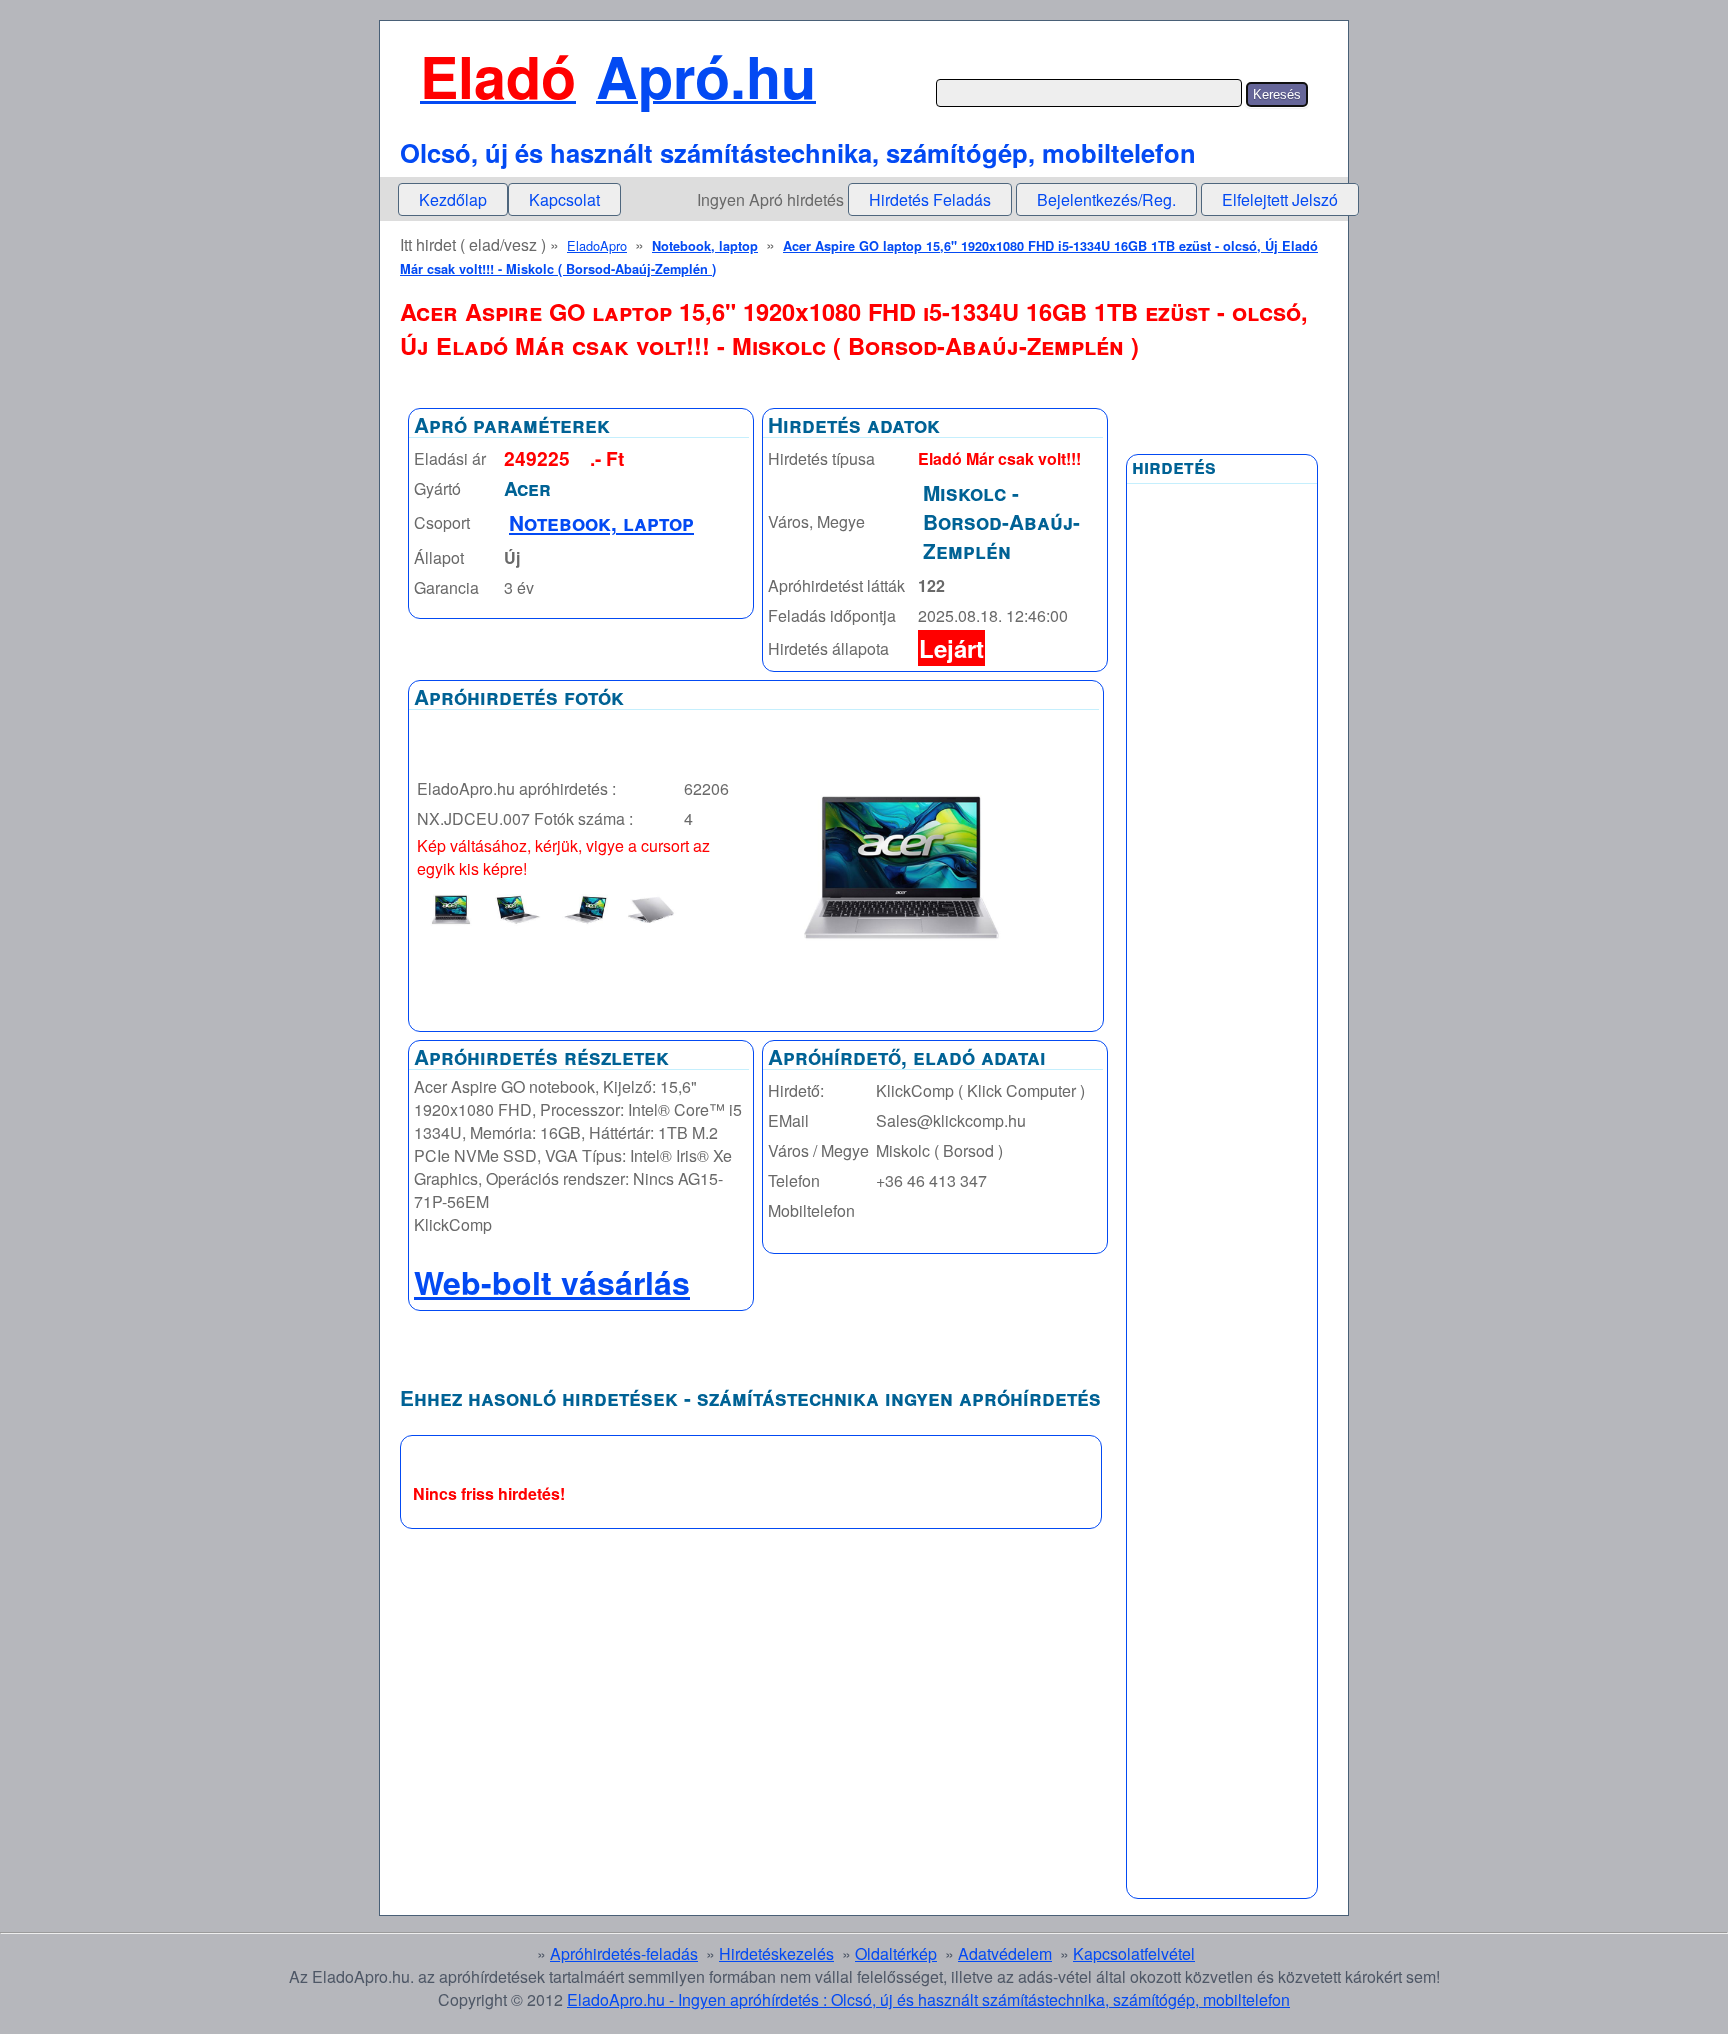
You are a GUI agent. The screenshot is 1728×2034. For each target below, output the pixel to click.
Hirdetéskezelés (776, 1953)
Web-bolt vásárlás (552, 1282)
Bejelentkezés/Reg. (1106, 199)
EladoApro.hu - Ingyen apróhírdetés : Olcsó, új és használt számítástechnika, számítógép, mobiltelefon (928, 1999)
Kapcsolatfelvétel (1134, 1953)
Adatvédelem (1005, 1953)
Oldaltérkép (896, 1953)
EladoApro (597, 245)
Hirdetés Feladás (930, 199)
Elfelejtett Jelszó (1280, 199)
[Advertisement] (1222, 973)
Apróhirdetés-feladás (624, 1953)
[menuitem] (453, 199)
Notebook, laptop (705, 246)
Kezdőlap (453, 199)
